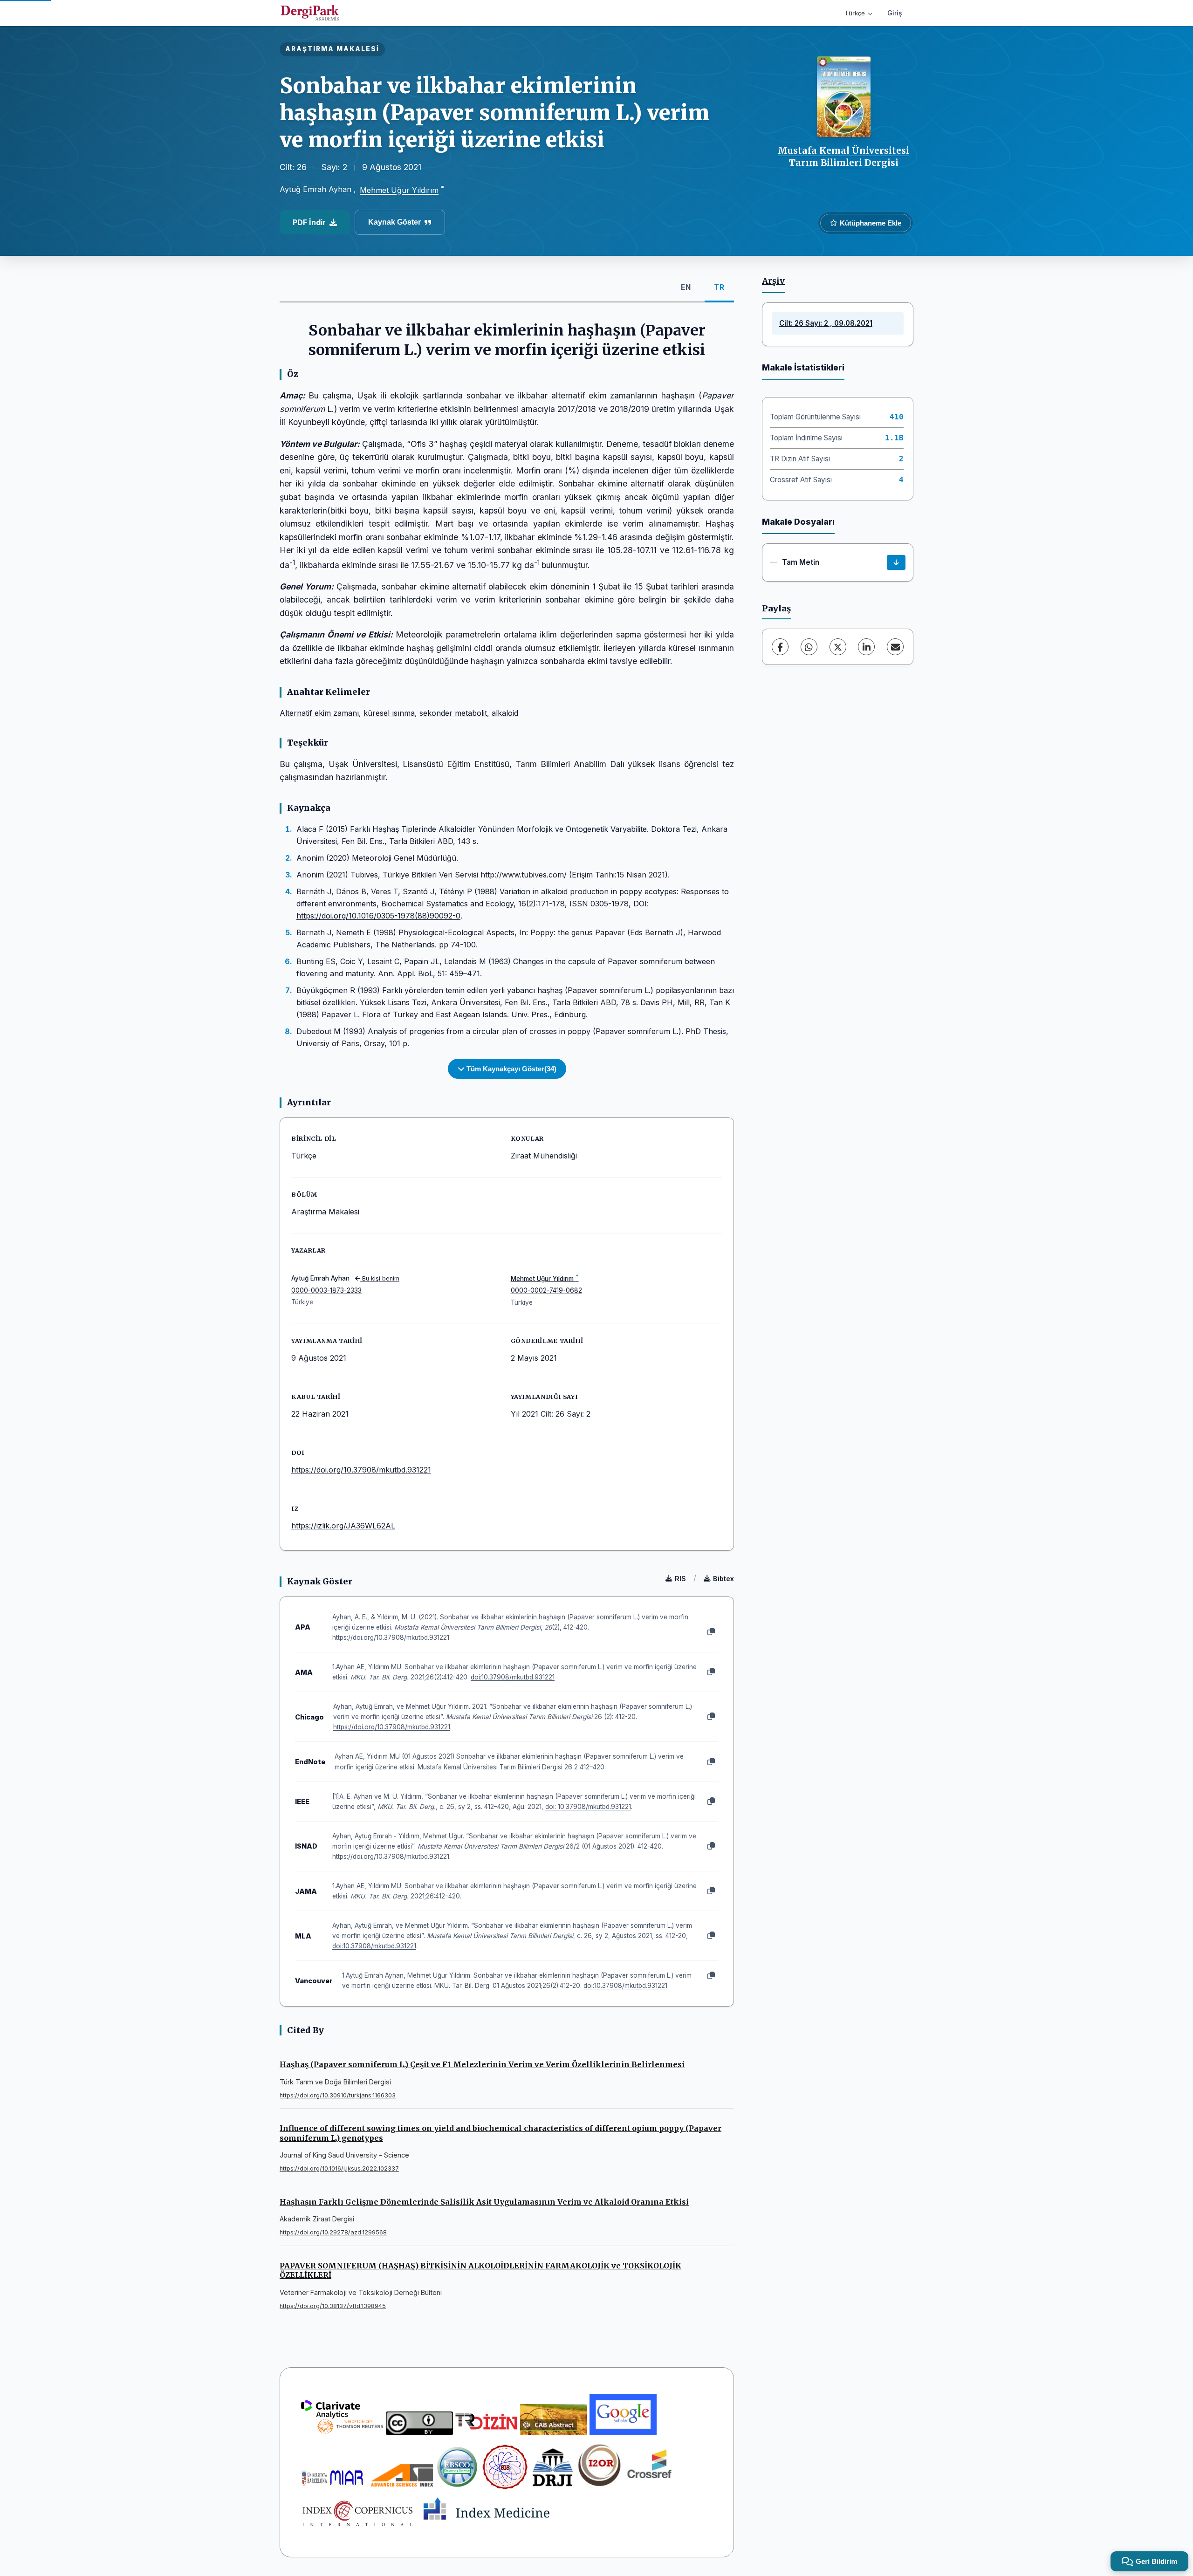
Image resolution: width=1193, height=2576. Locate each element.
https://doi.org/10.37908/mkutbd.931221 (361, 1470)
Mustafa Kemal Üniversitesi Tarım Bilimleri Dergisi (843, 157)
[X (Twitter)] (838, 647)
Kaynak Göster (394, 222)
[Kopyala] (711, 1632)
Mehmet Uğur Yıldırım (399, 190)
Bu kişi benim (380, 1278)
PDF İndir (309, 222)
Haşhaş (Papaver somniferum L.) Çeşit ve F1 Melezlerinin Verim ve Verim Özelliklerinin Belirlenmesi (482, 2064)
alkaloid (505, 713)
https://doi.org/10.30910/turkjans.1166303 (338, 2095)
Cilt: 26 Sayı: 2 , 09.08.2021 (826, 323)
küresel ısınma (389, 713)
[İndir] (896, 562)
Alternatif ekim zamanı (319, 713)
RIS (680, 1579)
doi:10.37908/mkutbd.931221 (513, 1677)
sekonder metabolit (453, 713)
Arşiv (773, 281)
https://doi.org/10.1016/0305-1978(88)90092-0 (378, 916)
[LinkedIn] (866, 647)
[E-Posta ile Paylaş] (895, 647)
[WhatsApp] (809, 647)
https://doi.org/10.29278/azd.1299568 (333, 2232)
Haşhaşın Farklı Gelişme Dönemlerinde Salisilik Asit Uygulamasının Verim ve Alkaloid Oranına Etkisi (484, 2202)
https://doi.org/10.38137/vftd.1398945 (333, 2306)
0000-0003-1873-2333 (326, 1290)
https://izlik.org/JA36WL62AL (343, 1526)
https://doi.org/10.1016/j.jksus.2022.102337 (339, 2168)
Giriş (895, 13)
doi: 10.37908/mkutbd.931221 (588, 1807)
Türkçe (855, 13)
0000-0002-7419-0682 (546, 1290)
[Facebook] (780, 647)
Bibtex (723, 1579)
